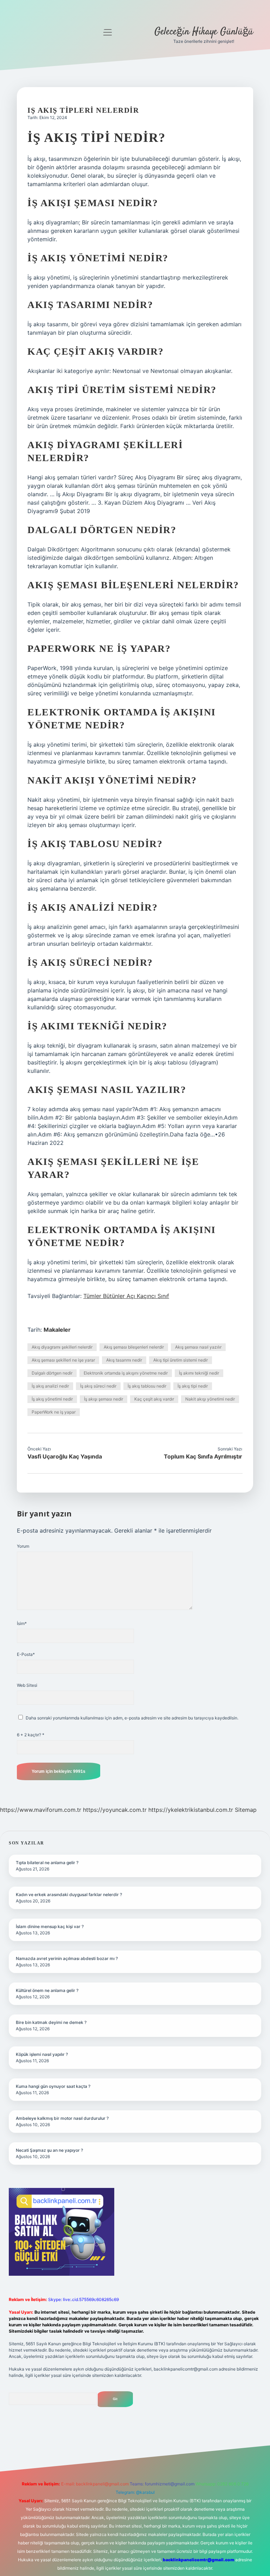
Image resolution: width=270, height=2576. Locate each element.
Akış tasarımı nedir (124, 1360)
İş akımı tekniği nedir (199, 1373)
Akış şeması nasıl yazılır (198, 1347)
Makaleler (57, 1330)
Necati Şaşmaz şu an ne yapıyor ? (49, 2150)
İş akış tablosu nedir (147, 1386)
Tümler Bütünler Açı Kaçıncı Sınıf (126, 1296)
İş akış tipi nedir (193, 1386)
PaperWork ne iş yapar (54, 1412)
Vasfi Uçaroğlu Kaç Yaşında (65, 1456)
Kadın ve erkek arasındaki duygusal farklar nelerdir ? (69, 1895)
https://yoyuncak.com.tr (115, 1810)
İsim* (22, 1623)
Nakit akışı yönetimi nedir (210, 1399)
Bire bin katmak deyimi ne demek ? (51, 2022)
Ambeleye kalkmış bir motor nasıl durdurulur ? (62, 2118)
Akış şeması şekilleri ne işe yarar (63, 1360)
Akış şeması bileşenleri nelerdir (134, 1347)
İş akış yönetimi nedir (52, 1399)
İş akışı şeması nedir (104, 1399)
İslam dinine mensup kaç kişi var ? (50, 1926)
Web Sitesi (27, 1685)
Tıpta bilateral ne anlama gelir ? (47, 1863)
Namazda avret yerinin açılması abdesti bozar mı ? (67, 1958)
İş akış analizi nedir (50, 1386)
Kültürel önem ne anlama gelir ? (47, 1990)
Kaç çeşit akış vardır (154, 1399)
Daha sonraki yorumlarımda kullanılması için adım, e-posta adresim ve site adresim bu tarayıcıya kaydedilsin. (132, 1718)
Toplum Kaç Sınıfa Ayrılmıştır (203, 1456)
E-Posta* (26, 1654)
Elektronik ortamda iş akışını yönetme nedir (126, 1373)
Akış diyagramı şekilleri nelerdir (62, 1347)
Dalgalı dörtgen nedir (52, 1373)
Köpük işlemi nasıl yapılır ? (42, 2054)
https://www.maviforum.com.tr (41, 1810)
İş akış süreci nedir (98, 1386)
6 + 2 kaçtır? (31, 1735)
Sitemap (246, 1810)
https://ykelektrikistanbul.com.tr (191, 1810)
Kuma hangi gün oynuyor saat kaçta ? (53, 2086)
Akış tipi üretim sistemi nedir (181, 1360)
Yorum (23, 1546)
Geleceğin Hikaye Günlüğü (204, 32)
